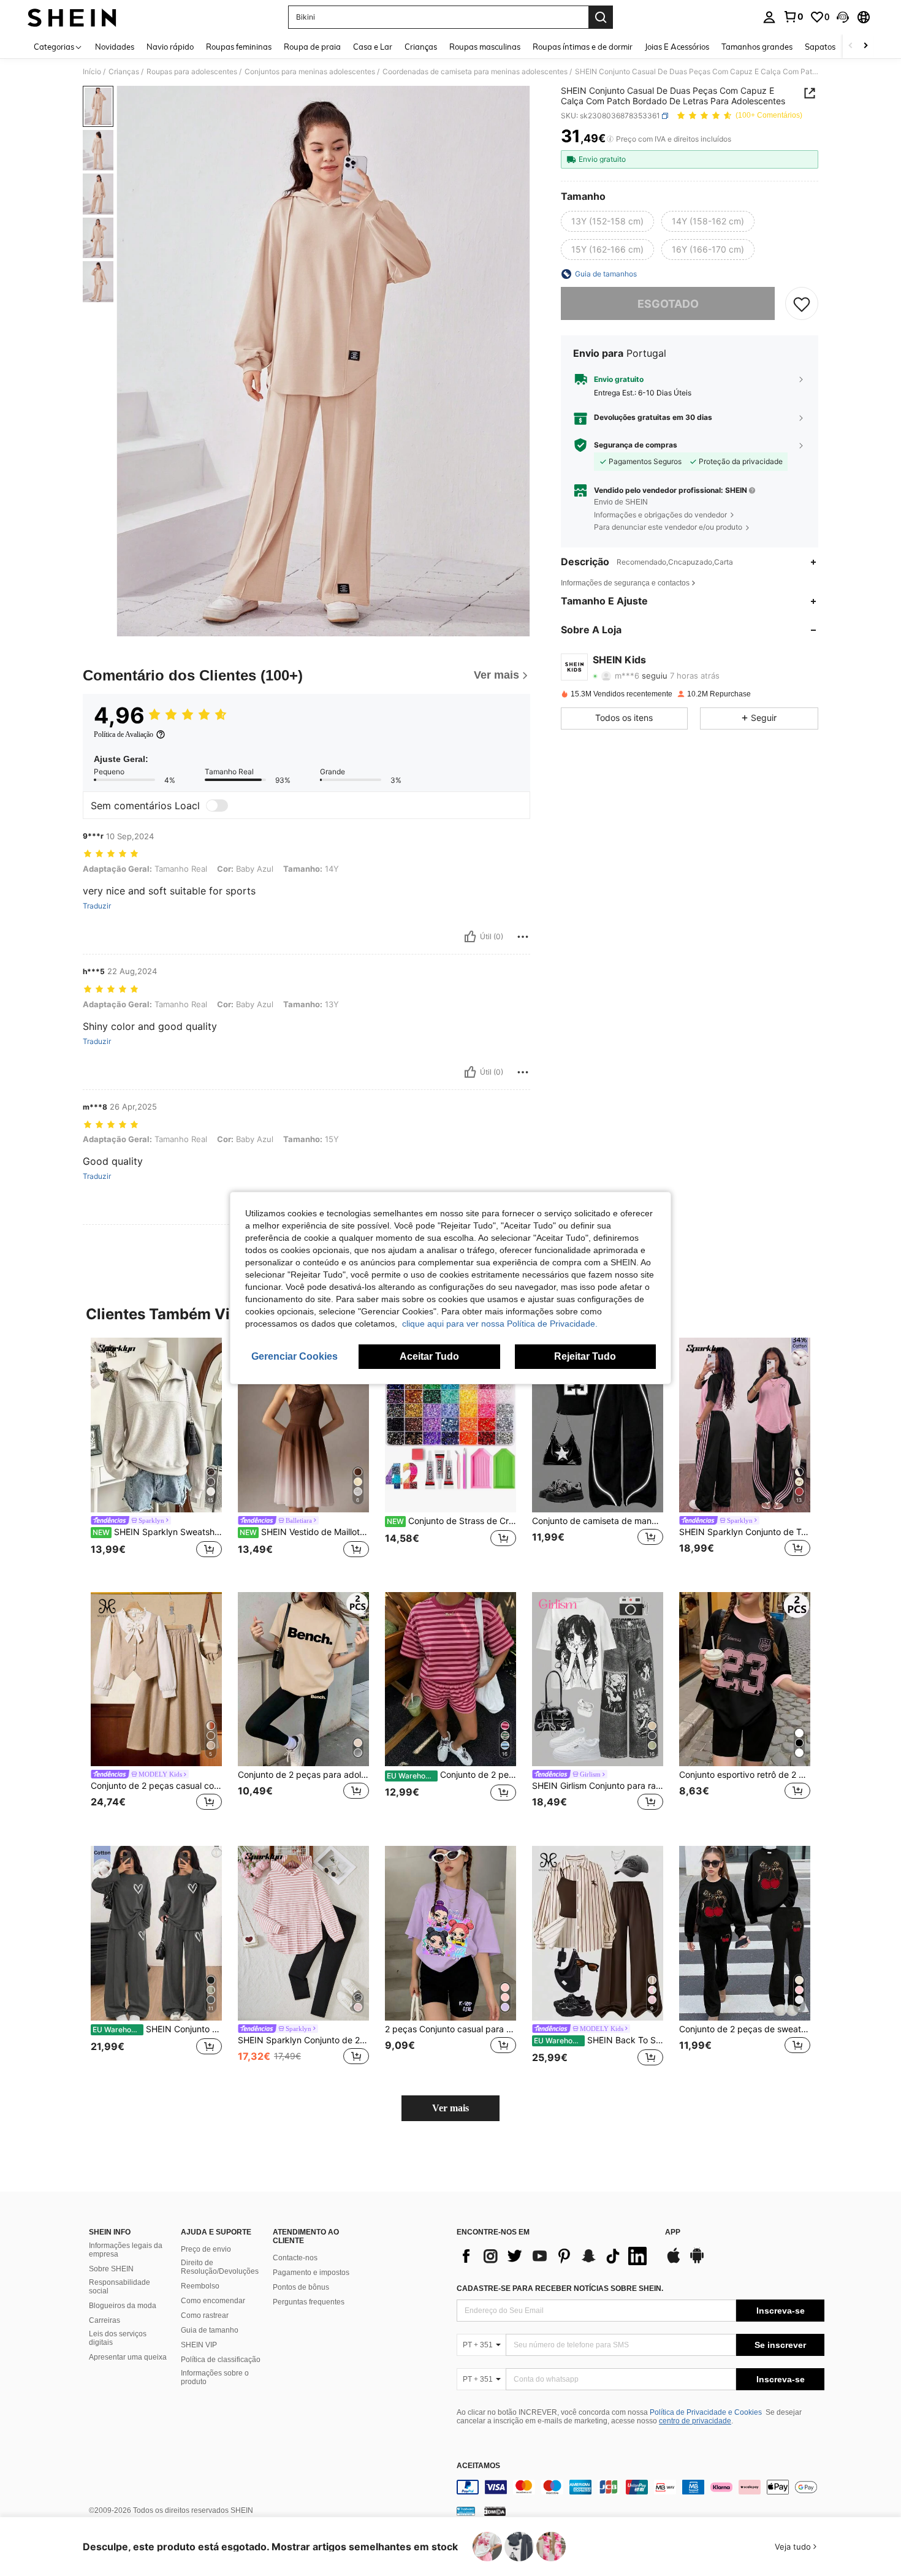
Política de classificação (221, 2360)
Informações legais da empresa (126, 2250)
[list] (555, 2256)
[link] (793, 17)
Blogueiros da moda (123, 2306)
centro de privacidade (695, 2421)
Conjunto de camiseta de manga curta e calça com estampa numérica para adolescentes (598, 1521)
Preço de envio (206, 2249)
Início (92, 72)
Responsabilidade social (120, 2287)
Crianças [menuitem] (421, 47)
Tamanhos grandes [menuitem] (757, 47)
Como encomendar (213, 2301)
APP (673, 2232)
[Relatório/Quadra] (523, 937)
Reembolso (200, 2286)
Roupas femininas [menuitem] (239, 47)
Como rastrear (205, 2315)
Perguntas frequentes (309, 2302)
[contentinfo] (641, 2487)
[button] (843, 17)
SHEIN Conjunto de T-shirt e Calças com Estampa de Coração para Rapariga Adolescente (157, 2029)
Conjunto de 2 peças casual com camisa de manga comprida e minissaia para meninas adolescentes (156, 1786)
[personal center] (769, 17)
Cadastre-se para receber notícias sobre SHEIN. (560, 2288)
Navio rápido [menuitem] (170, 47)
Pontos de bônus (301, 2287)
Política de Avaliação (124, 734)
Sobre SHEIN (111, 2269)
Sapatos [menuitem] (820, 47)
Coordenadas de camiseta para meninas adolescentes (475, 72)
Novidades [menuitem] (115, 47)
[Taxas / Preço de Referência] (610, 139)
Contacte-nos (295, 2258)
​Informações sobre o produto (215, 2377)
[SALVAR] (802, 303)
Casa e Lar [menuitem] (373, 47)
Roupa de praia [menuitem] (312, 47)
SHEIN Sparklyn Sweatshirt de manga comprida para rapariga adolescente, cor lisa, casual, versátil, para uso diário (157, 1532)
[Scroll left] (851, 46)
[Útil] (470, 937)
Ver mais (450, 2108)
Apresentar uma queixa (128, 2357)
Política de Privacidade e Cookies (706, 2412)
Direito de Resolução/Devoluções (220, 2267)
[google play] (697, 2262)
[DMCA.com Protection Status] (495, 2511)
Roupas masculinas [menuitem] (485, 47)
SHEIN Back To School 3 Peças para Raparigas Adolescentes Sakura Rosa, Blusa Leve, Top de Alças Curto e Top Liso (599, 2040)
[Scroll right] (865, 46)
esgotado (668, 303)
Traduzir (97, 906)
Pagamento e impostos (311, 2273)
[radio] (607, 221)
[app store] (674, 2262)
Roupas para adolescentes (192, 72)
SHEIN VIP (199, 2345)
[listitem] (156, 1455)
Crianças (124, 72)
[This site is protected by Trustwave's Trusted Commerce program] (466, 2511)
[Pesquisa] (601, 17)
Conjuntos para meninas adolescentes (310, 72)
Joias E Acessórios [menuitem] (677, 47)
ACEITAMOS (478, 2466)
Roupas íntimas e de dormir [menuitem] (583, 47)
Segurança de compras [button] (636, 444)
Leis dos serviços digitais (118, 2338)
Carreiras (105, 2320)
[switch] (217, 806)
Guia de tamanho (210, 2330)
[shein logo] (72, 17)
